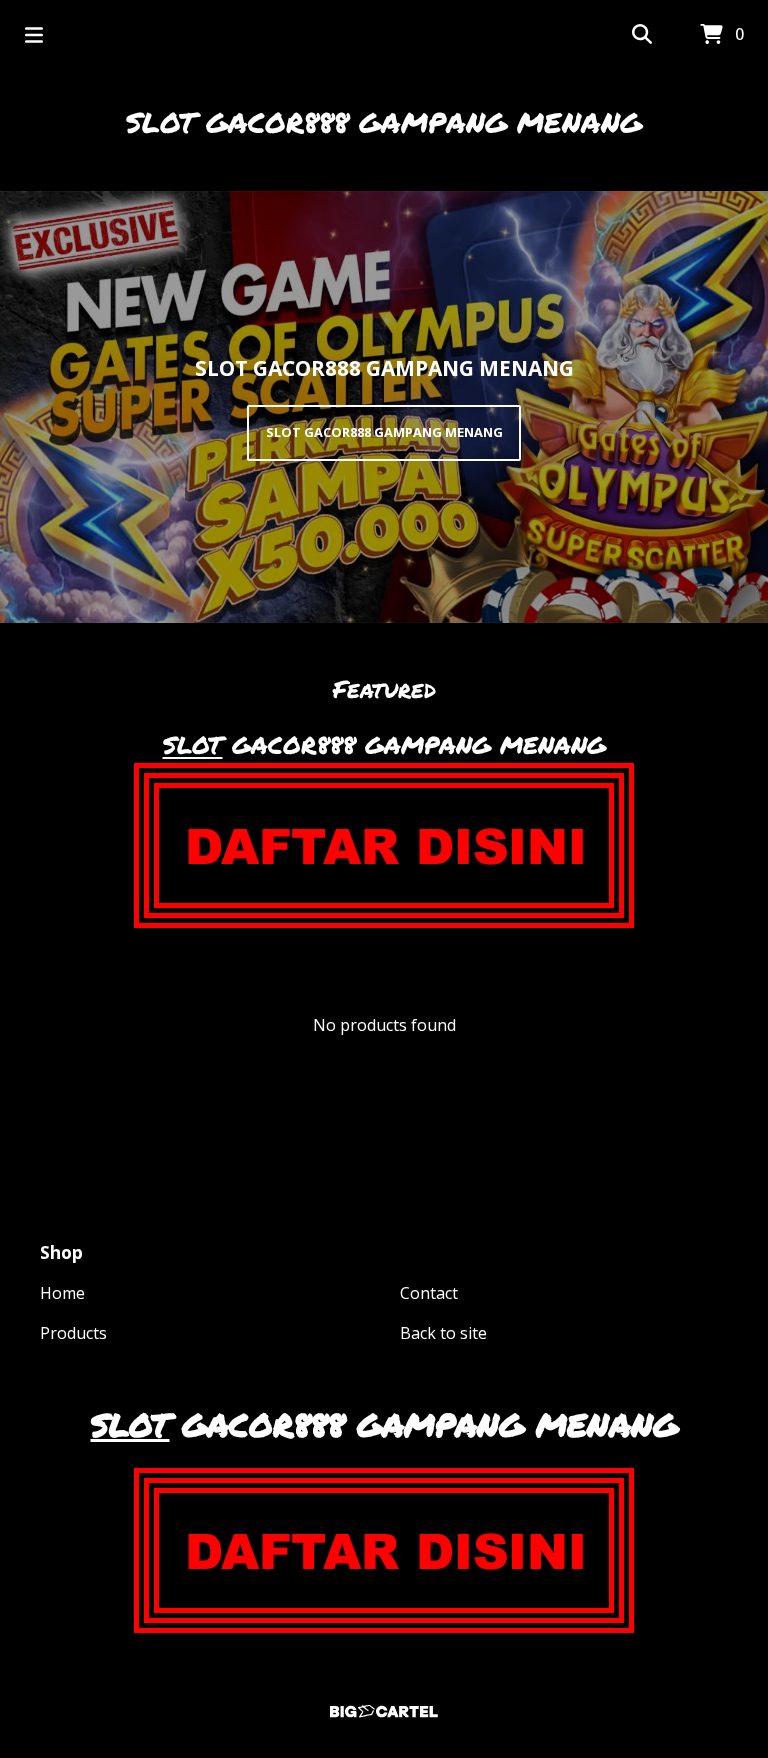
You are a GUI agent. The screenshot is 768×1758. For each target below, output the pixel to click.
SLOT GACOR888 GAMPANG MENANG (384, 122)
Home (62, 1293)
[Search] (642, 35)
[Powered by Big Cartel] (384, 1711)
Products (73, 1333)
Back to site (443, 1333)
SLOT (193, 744)
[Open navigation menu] (34, 35)
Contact (429, 1293)
